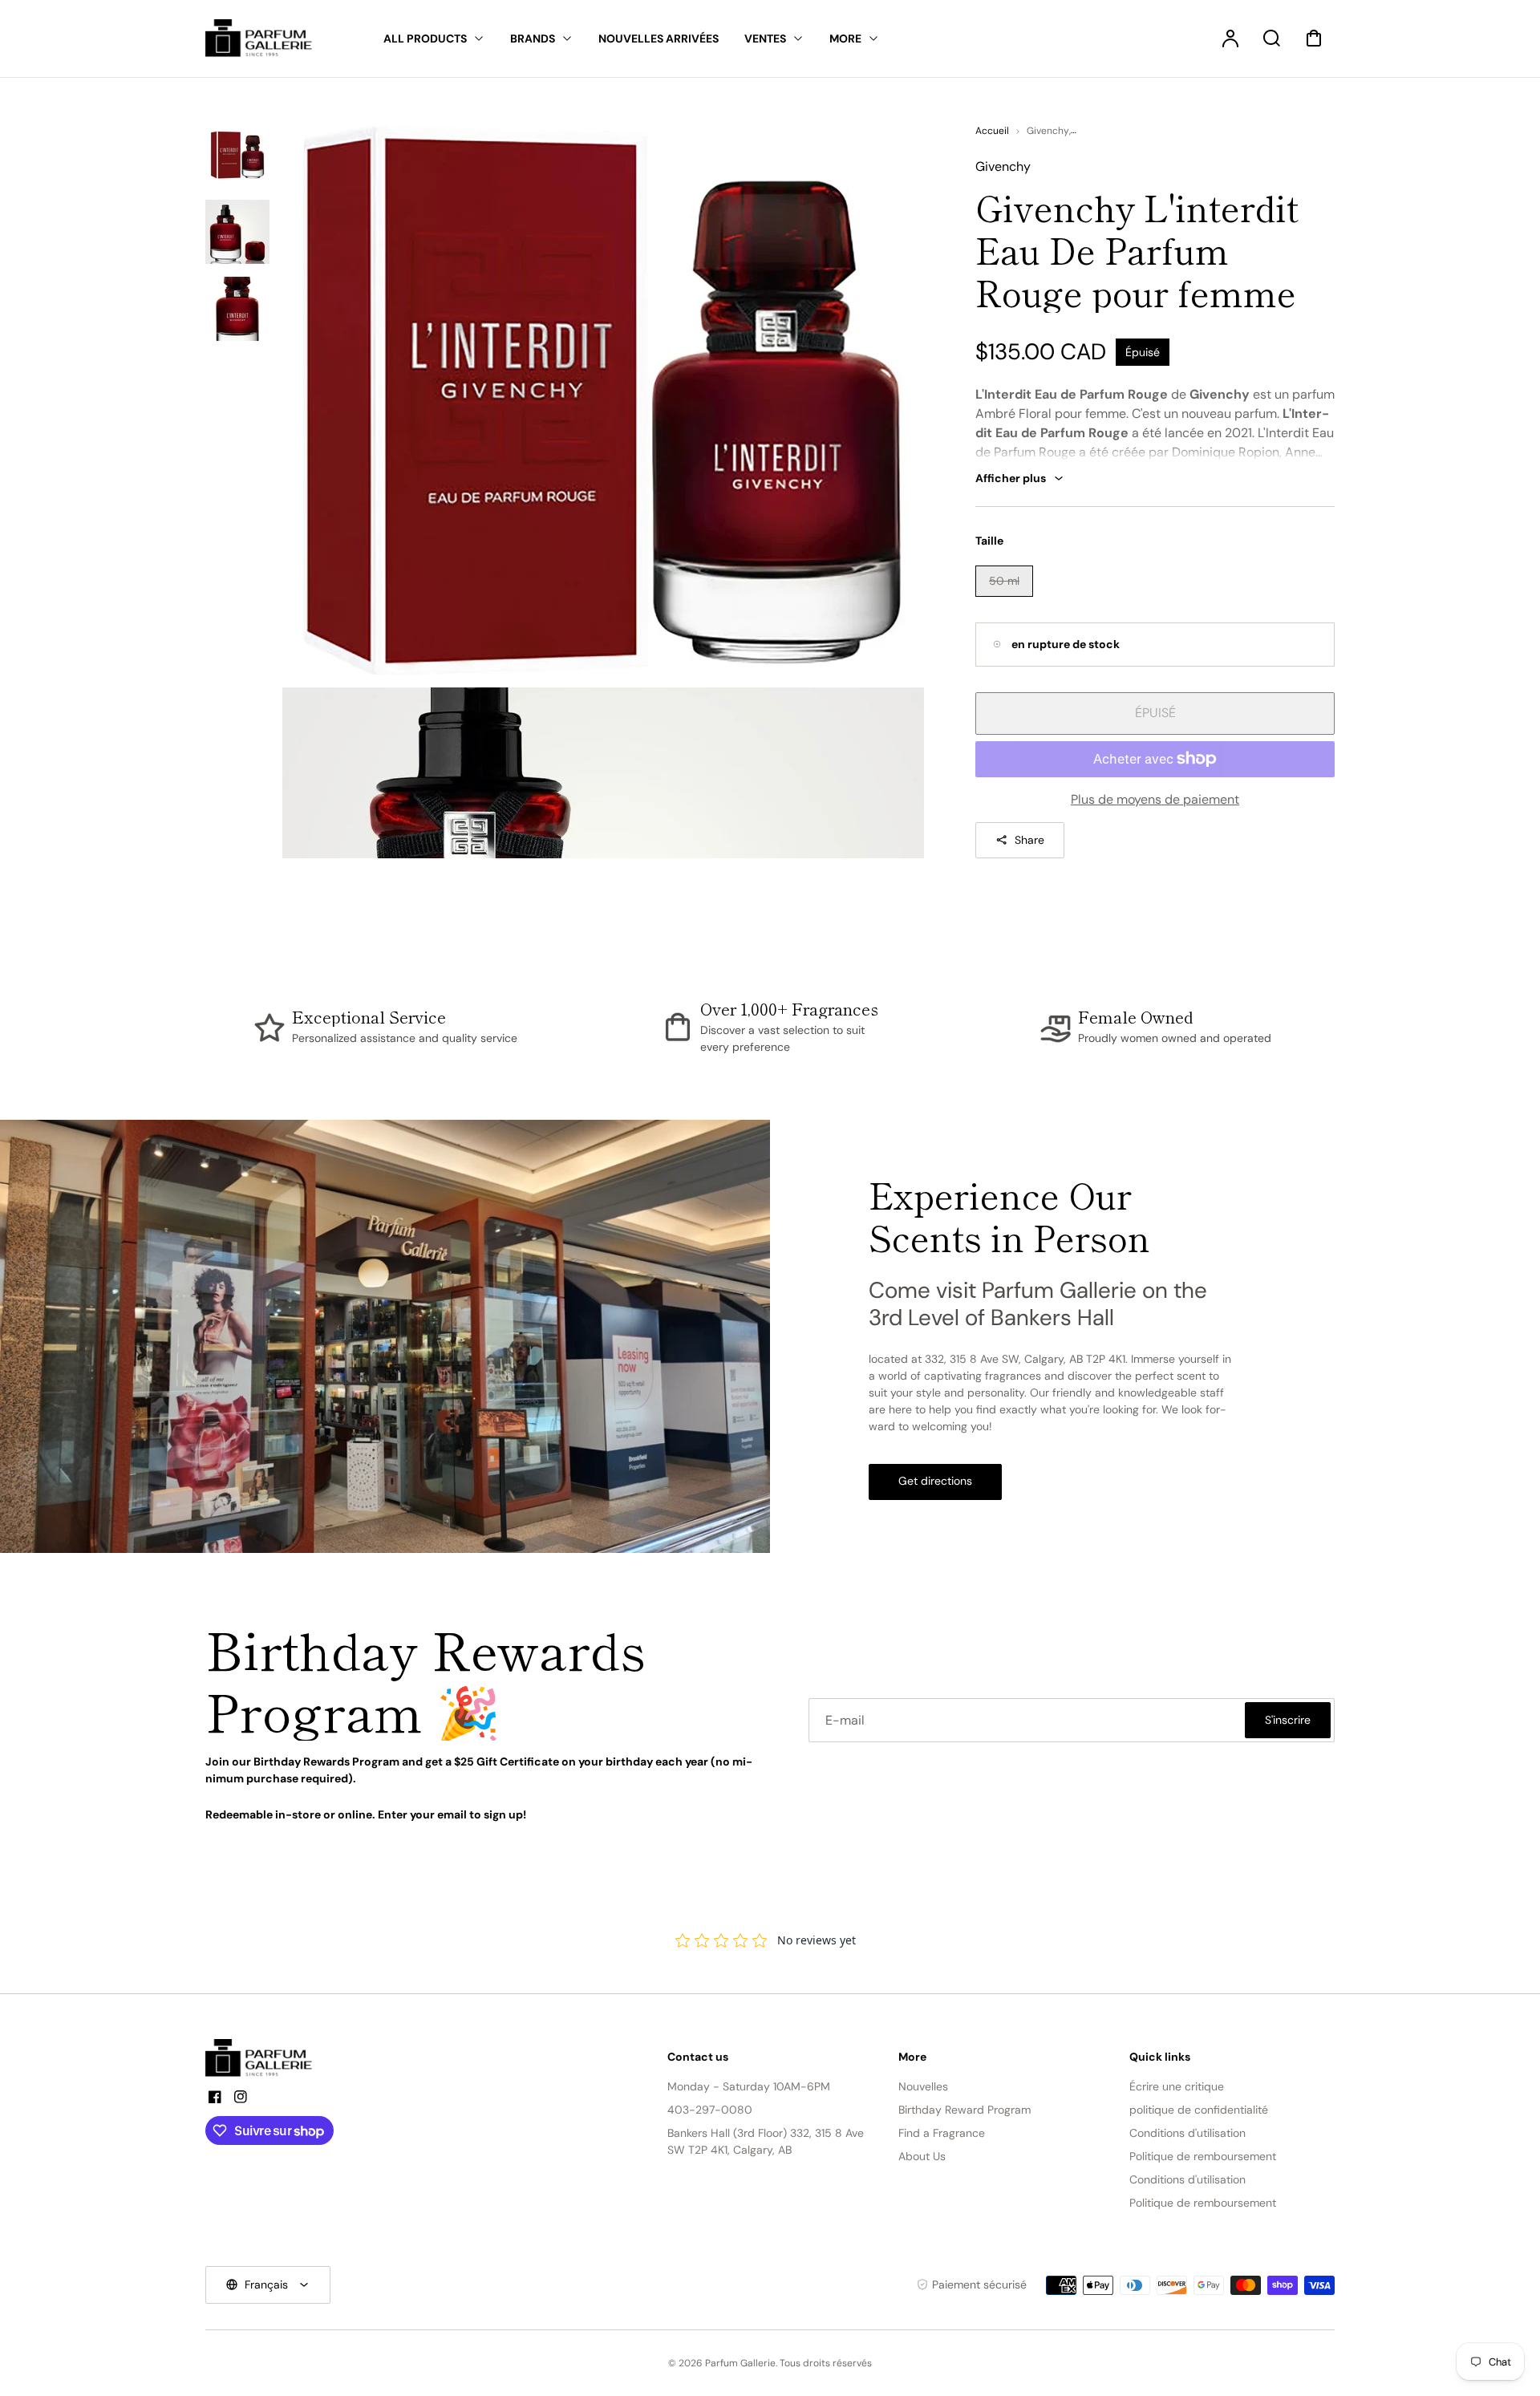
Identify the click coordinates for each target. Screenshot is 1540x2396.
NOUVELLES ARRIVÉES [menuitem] (659, 39)
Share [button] (1029, 840)
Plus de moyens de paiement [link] (1155, 799)
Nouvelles (923, 2086)
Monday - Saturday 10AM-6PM (749, 2086)
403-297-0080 (710, 2110)
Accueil (992, 131)
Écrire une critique (1177, 2086)
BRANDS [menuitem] (533, 39)
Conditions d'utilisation (1187, 2133)
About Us (922, 2156)
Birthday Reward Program (965, 2110)
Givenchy (1048, 131)
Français (266, 2285)
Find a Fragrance (942, 2133)
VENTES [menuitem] (765, 39)
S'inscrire (1288, 1720)
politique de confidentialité (1199, 2110)
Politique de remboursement (1203, 2156)
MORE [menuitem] (845, 39)
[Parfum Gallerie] (265, 2058)
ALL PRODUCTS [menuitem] (425, 39)
